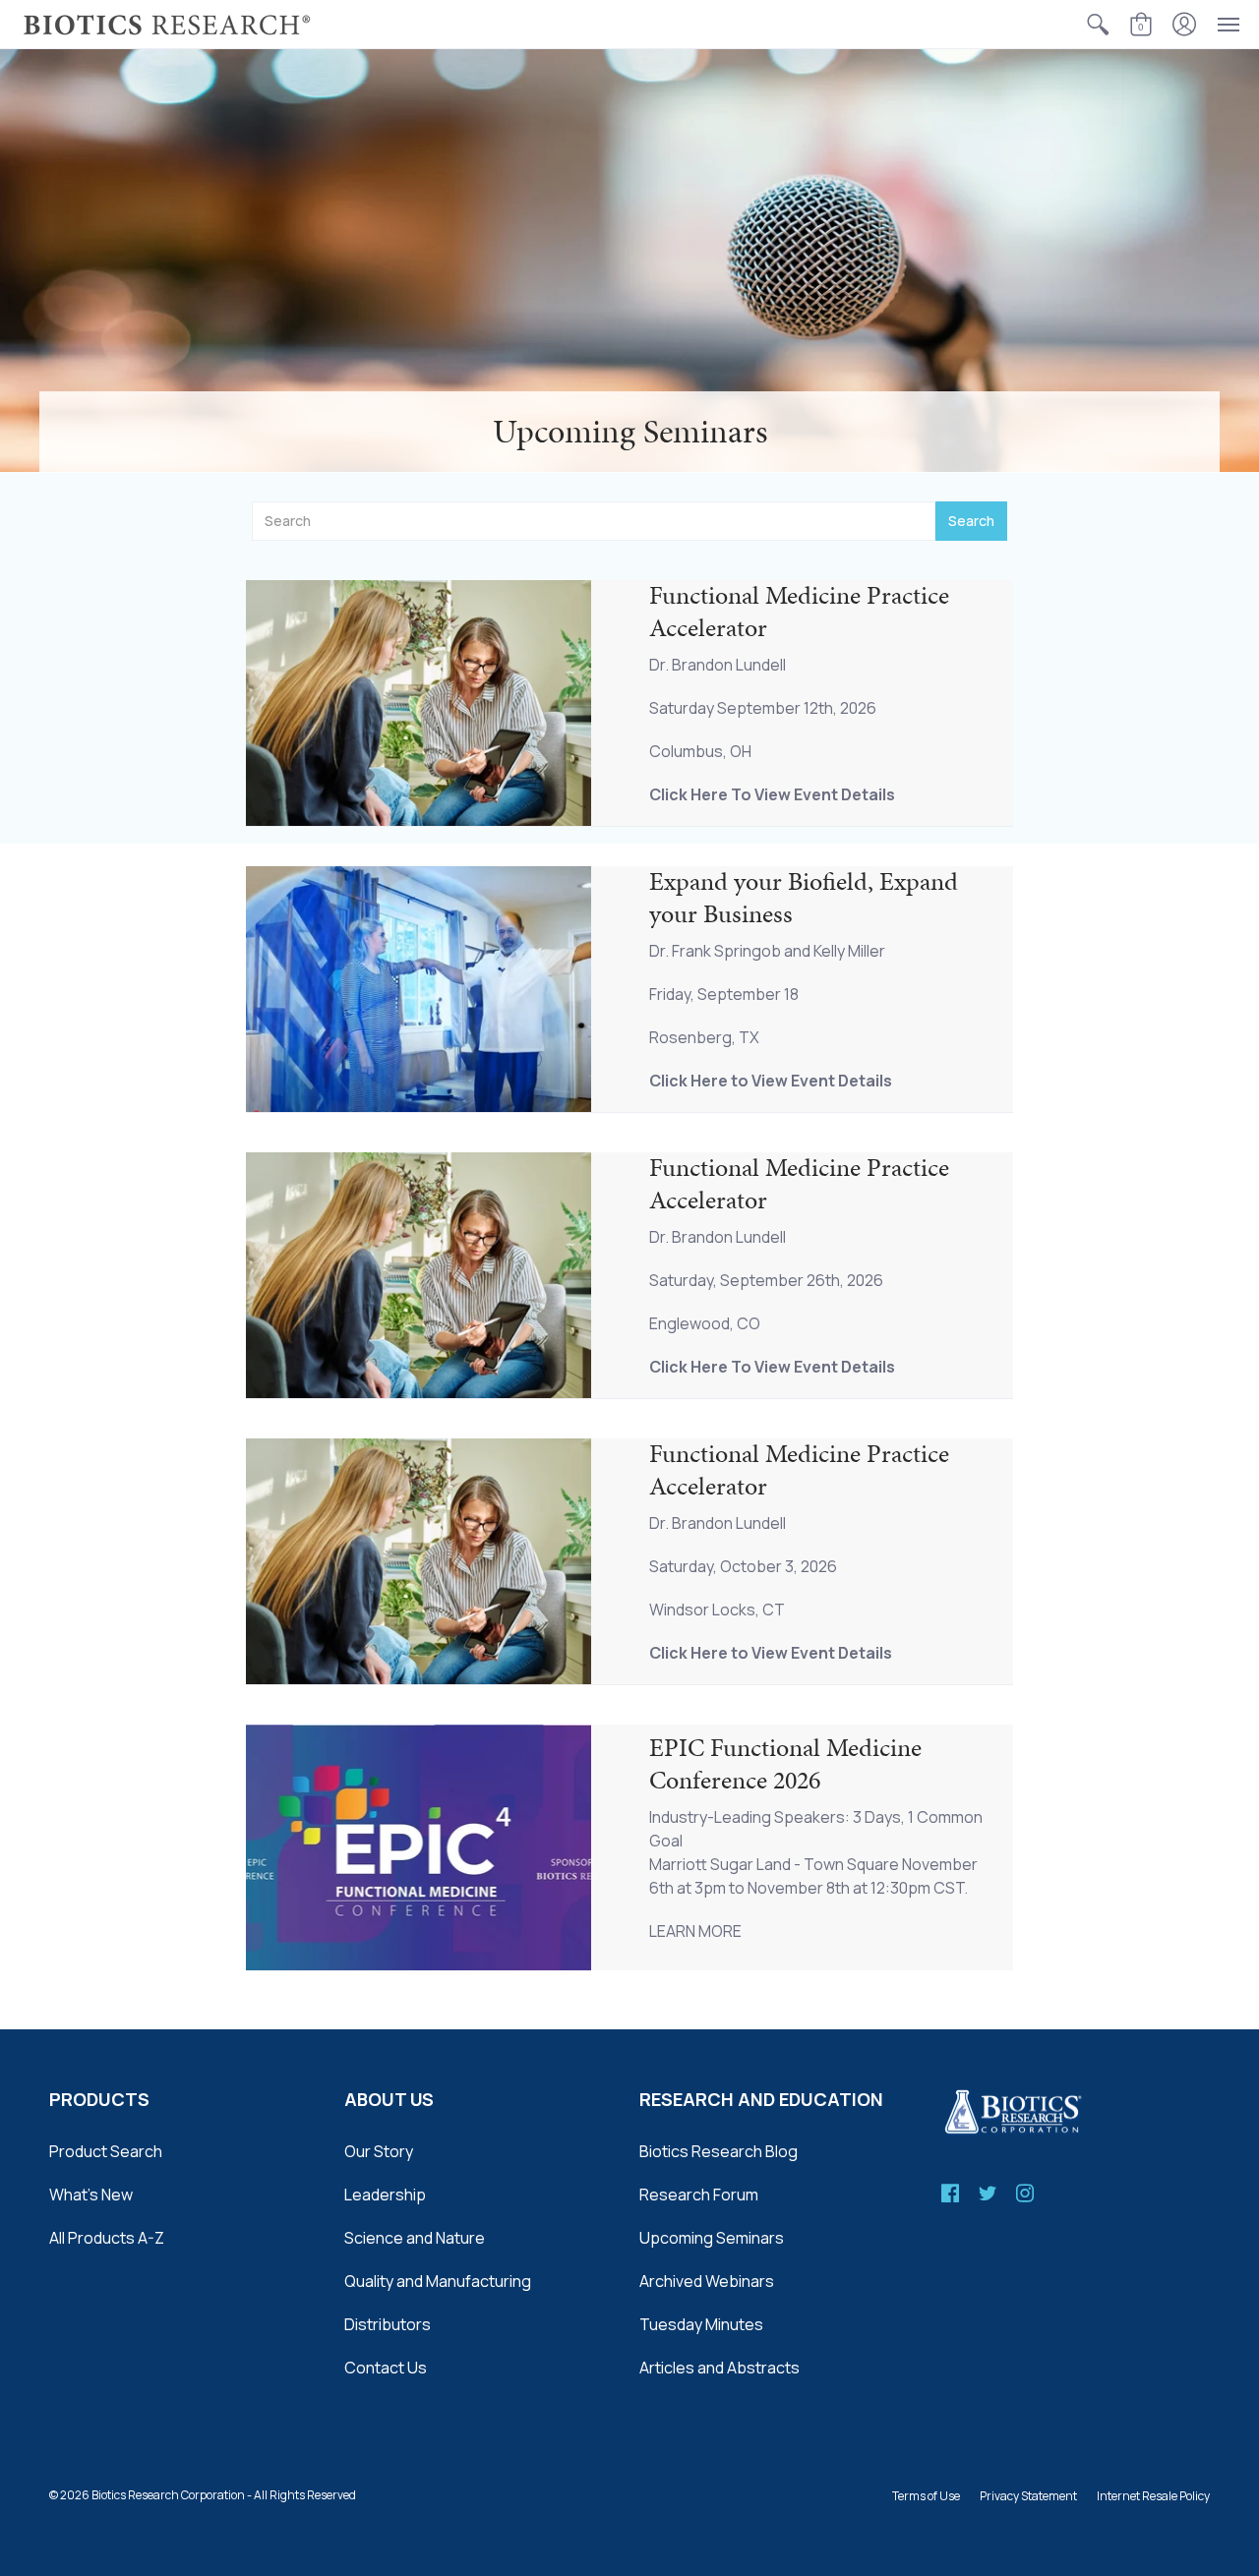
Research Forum (699, 2195)
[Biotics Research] (167, 24)
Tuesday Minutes (701, 2324)
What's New (91, 2195)
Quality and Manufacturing (438, 2281)
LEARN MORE (695, 1931)
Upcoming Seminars (712, 2238)
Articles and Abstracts (719, 2368)
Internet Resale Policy (1153, 2496)
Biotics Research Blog (719, 2151)
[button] (1098, 24)
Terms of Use (926, 2496)
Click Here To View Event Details (772, 794)
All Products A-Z (107, 2238)
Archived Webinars (707, 2281)
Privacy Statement (1028, 2496)
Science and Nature (415, 2238)
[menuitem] (1098, 24)
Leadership (385, 2195)
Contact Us (386, 2368)
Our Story (379, 2151)
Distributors (388, 2324)
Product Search (106, 2151)
